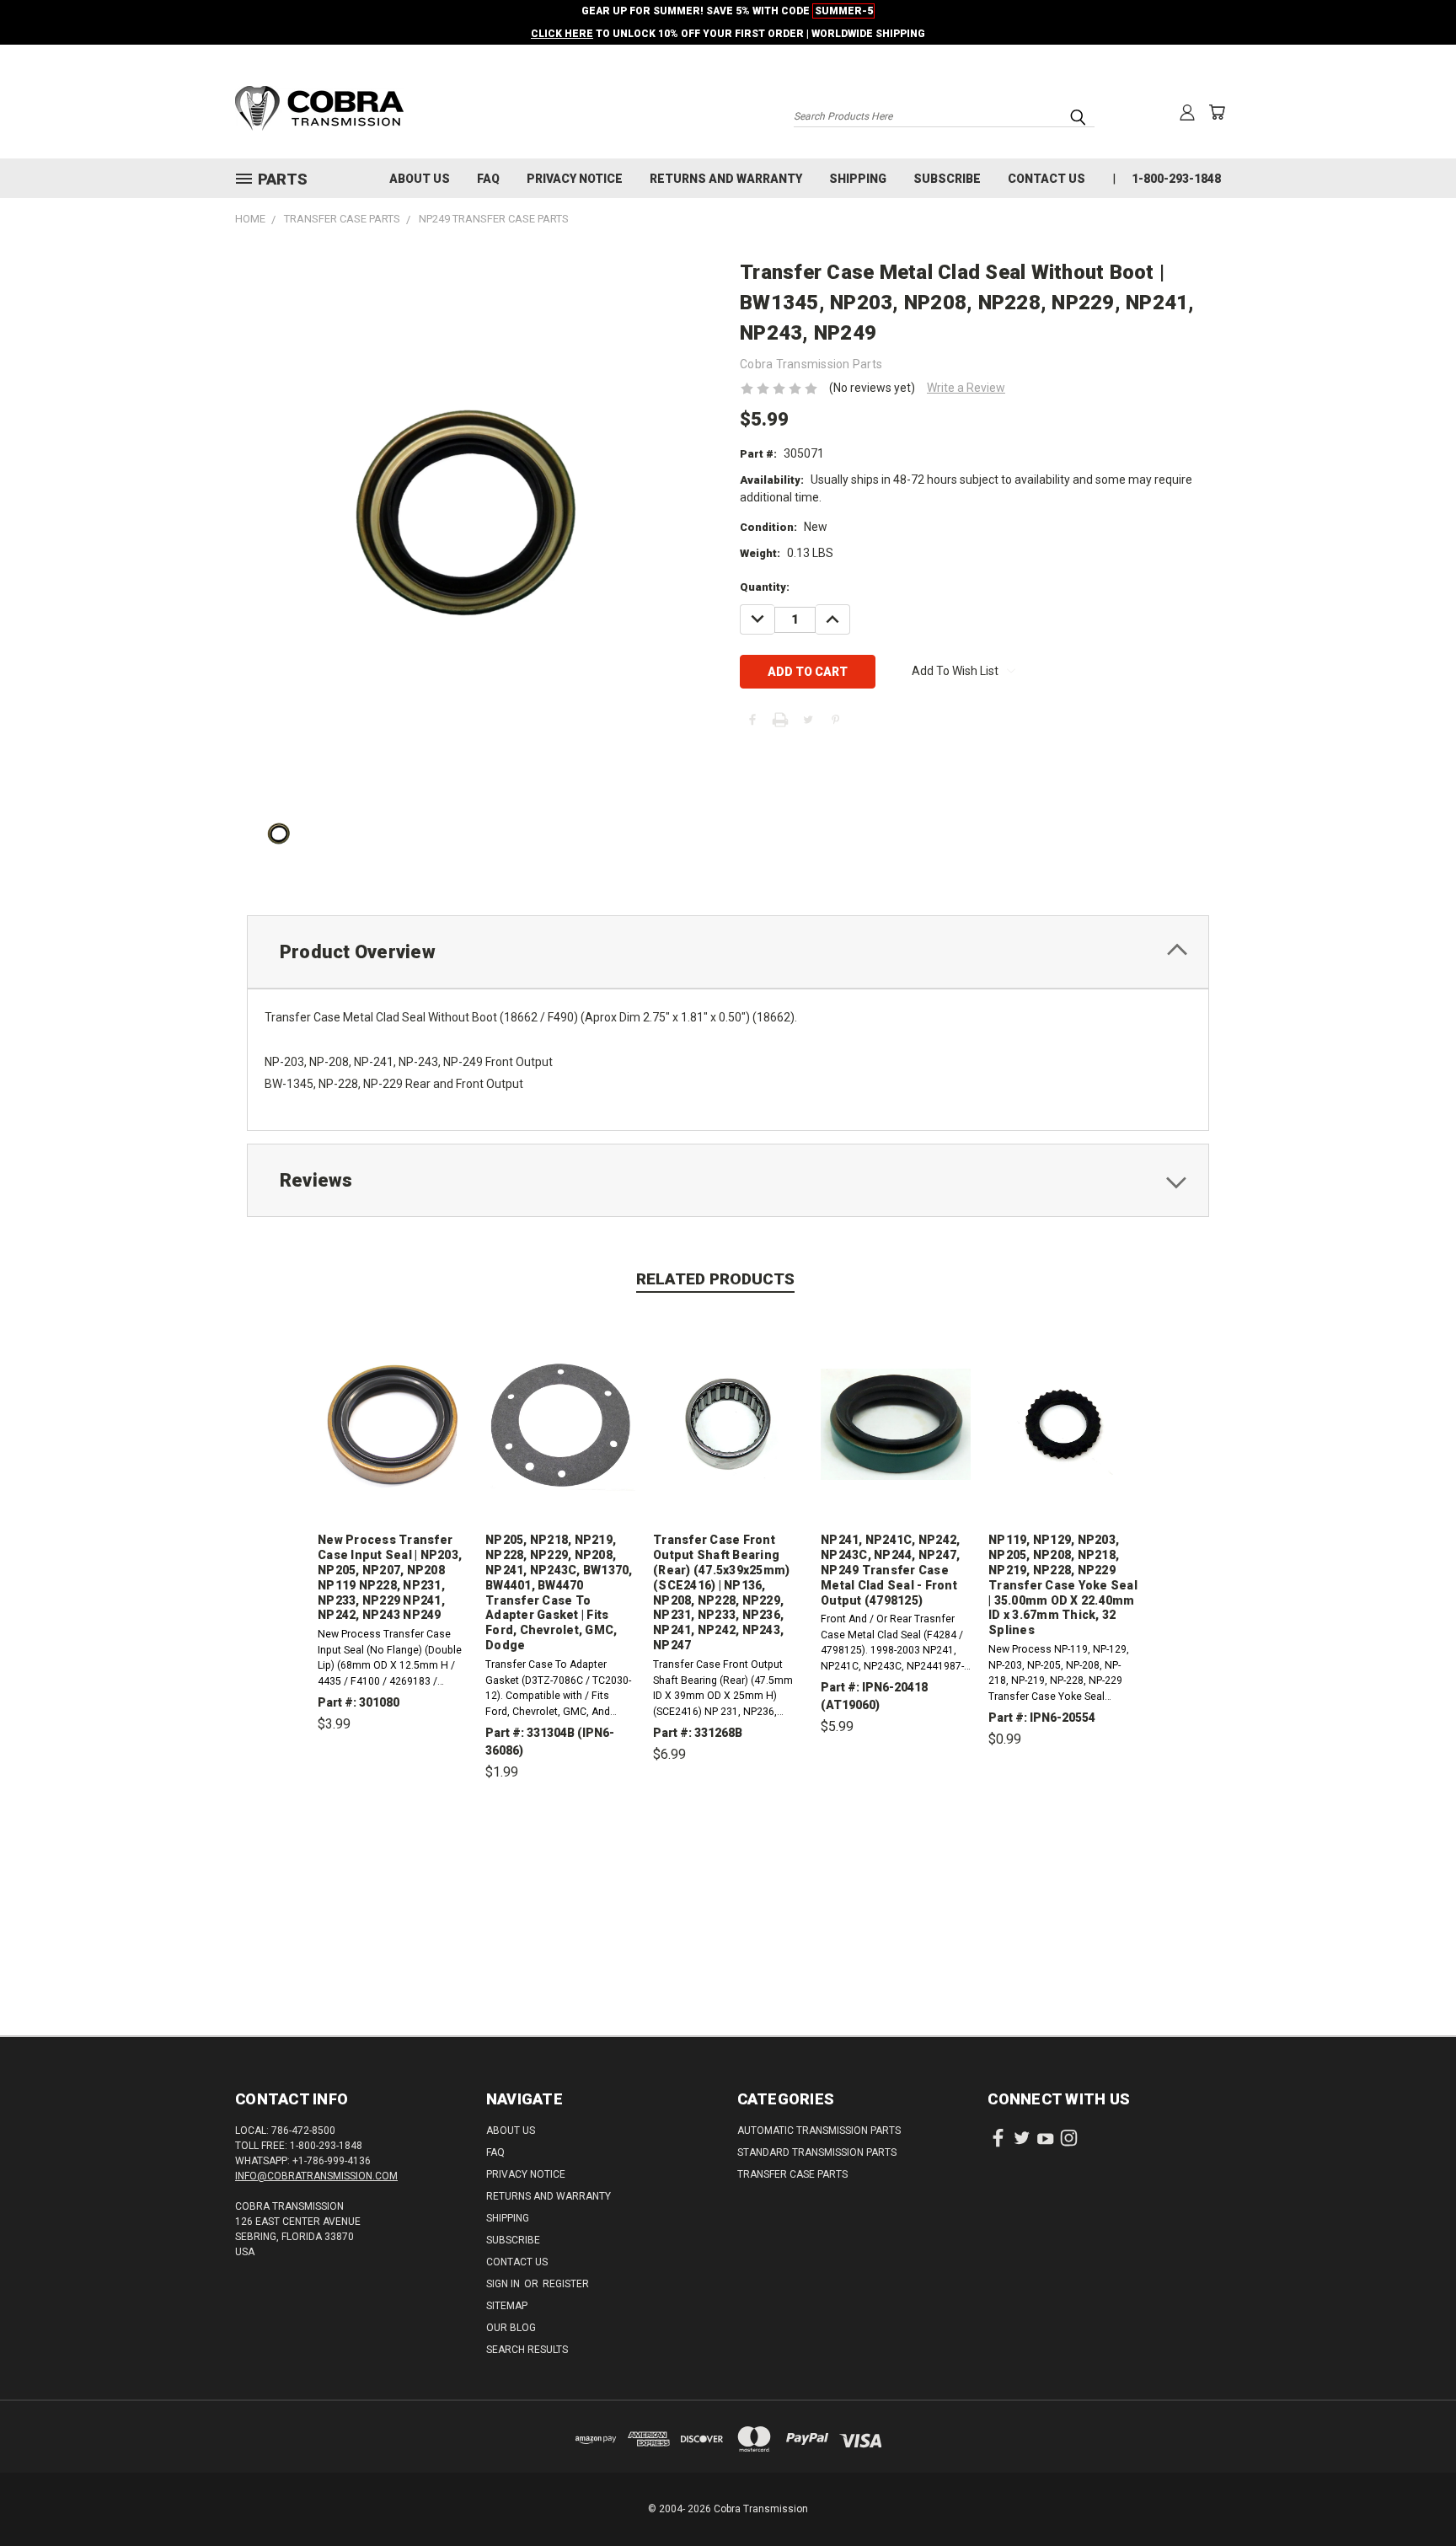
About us (420, 179)
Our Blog (511, 2328)
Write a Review (966, 388)
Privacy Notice (575, 179)
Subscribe (947, 179)
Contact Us (1046, 179)
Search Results (527, 2350)
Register (566, 2284)
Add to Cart (393, 1802)
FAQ (488, 179)
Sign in (504, 2284)
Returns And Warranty (726, 179)
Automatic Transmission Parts (819, 2131)
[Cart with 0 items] (1217, 112)
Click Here (562, 34)
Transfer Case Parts (792, 2174)
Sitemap (507, 2306)
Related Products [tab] (715, 1279)
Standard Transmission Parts (817, 2152)
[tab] (728, 952)
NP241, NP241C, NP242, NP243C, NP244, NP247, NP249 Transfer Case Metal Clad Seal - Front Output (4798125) (890, 1570)
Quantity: (765, 587)
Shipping (858, 179)
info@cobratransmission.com (316, 2176)
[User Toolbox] (1187, 112)
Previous (1412, 2493)
